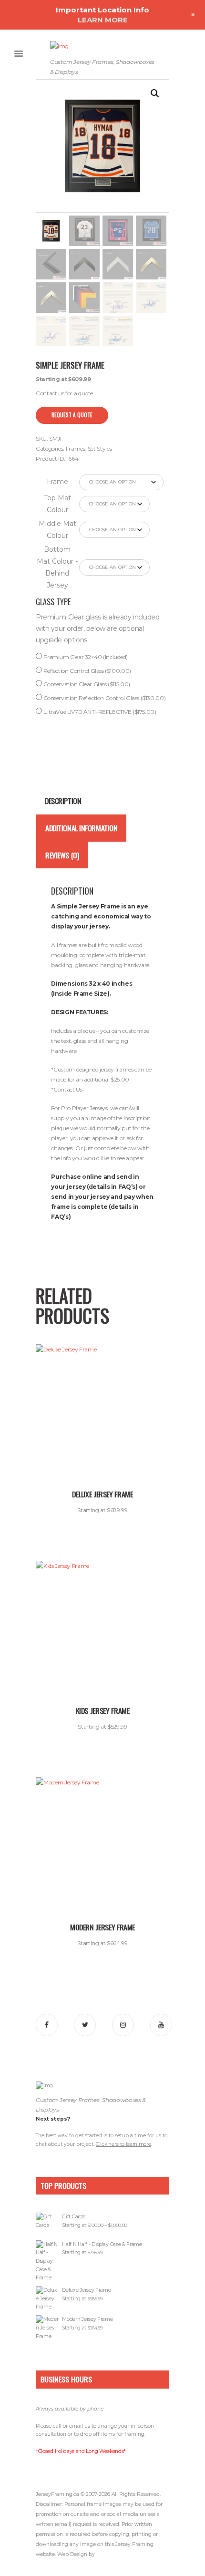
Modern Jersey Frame (102, 1927)
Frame (57, 482)
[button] (155, 93)
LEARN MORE (103, 20)
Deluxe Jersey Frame (102, 1494)
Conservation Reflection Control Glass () (104, 698)
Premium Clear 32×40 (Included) (85, 657)
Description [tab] (63, 801)
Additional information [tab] (81, 828)
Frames (76, 448)
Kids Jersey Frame (103, 1710)
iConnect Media (115, 2554)
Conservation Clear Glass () (86, 684)
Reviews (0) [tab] (62, 855)
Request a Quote (72, 415)
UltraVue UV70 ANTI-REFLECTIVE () (99, 712)
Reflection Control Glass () (87, 671)
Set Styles (100, 448)
